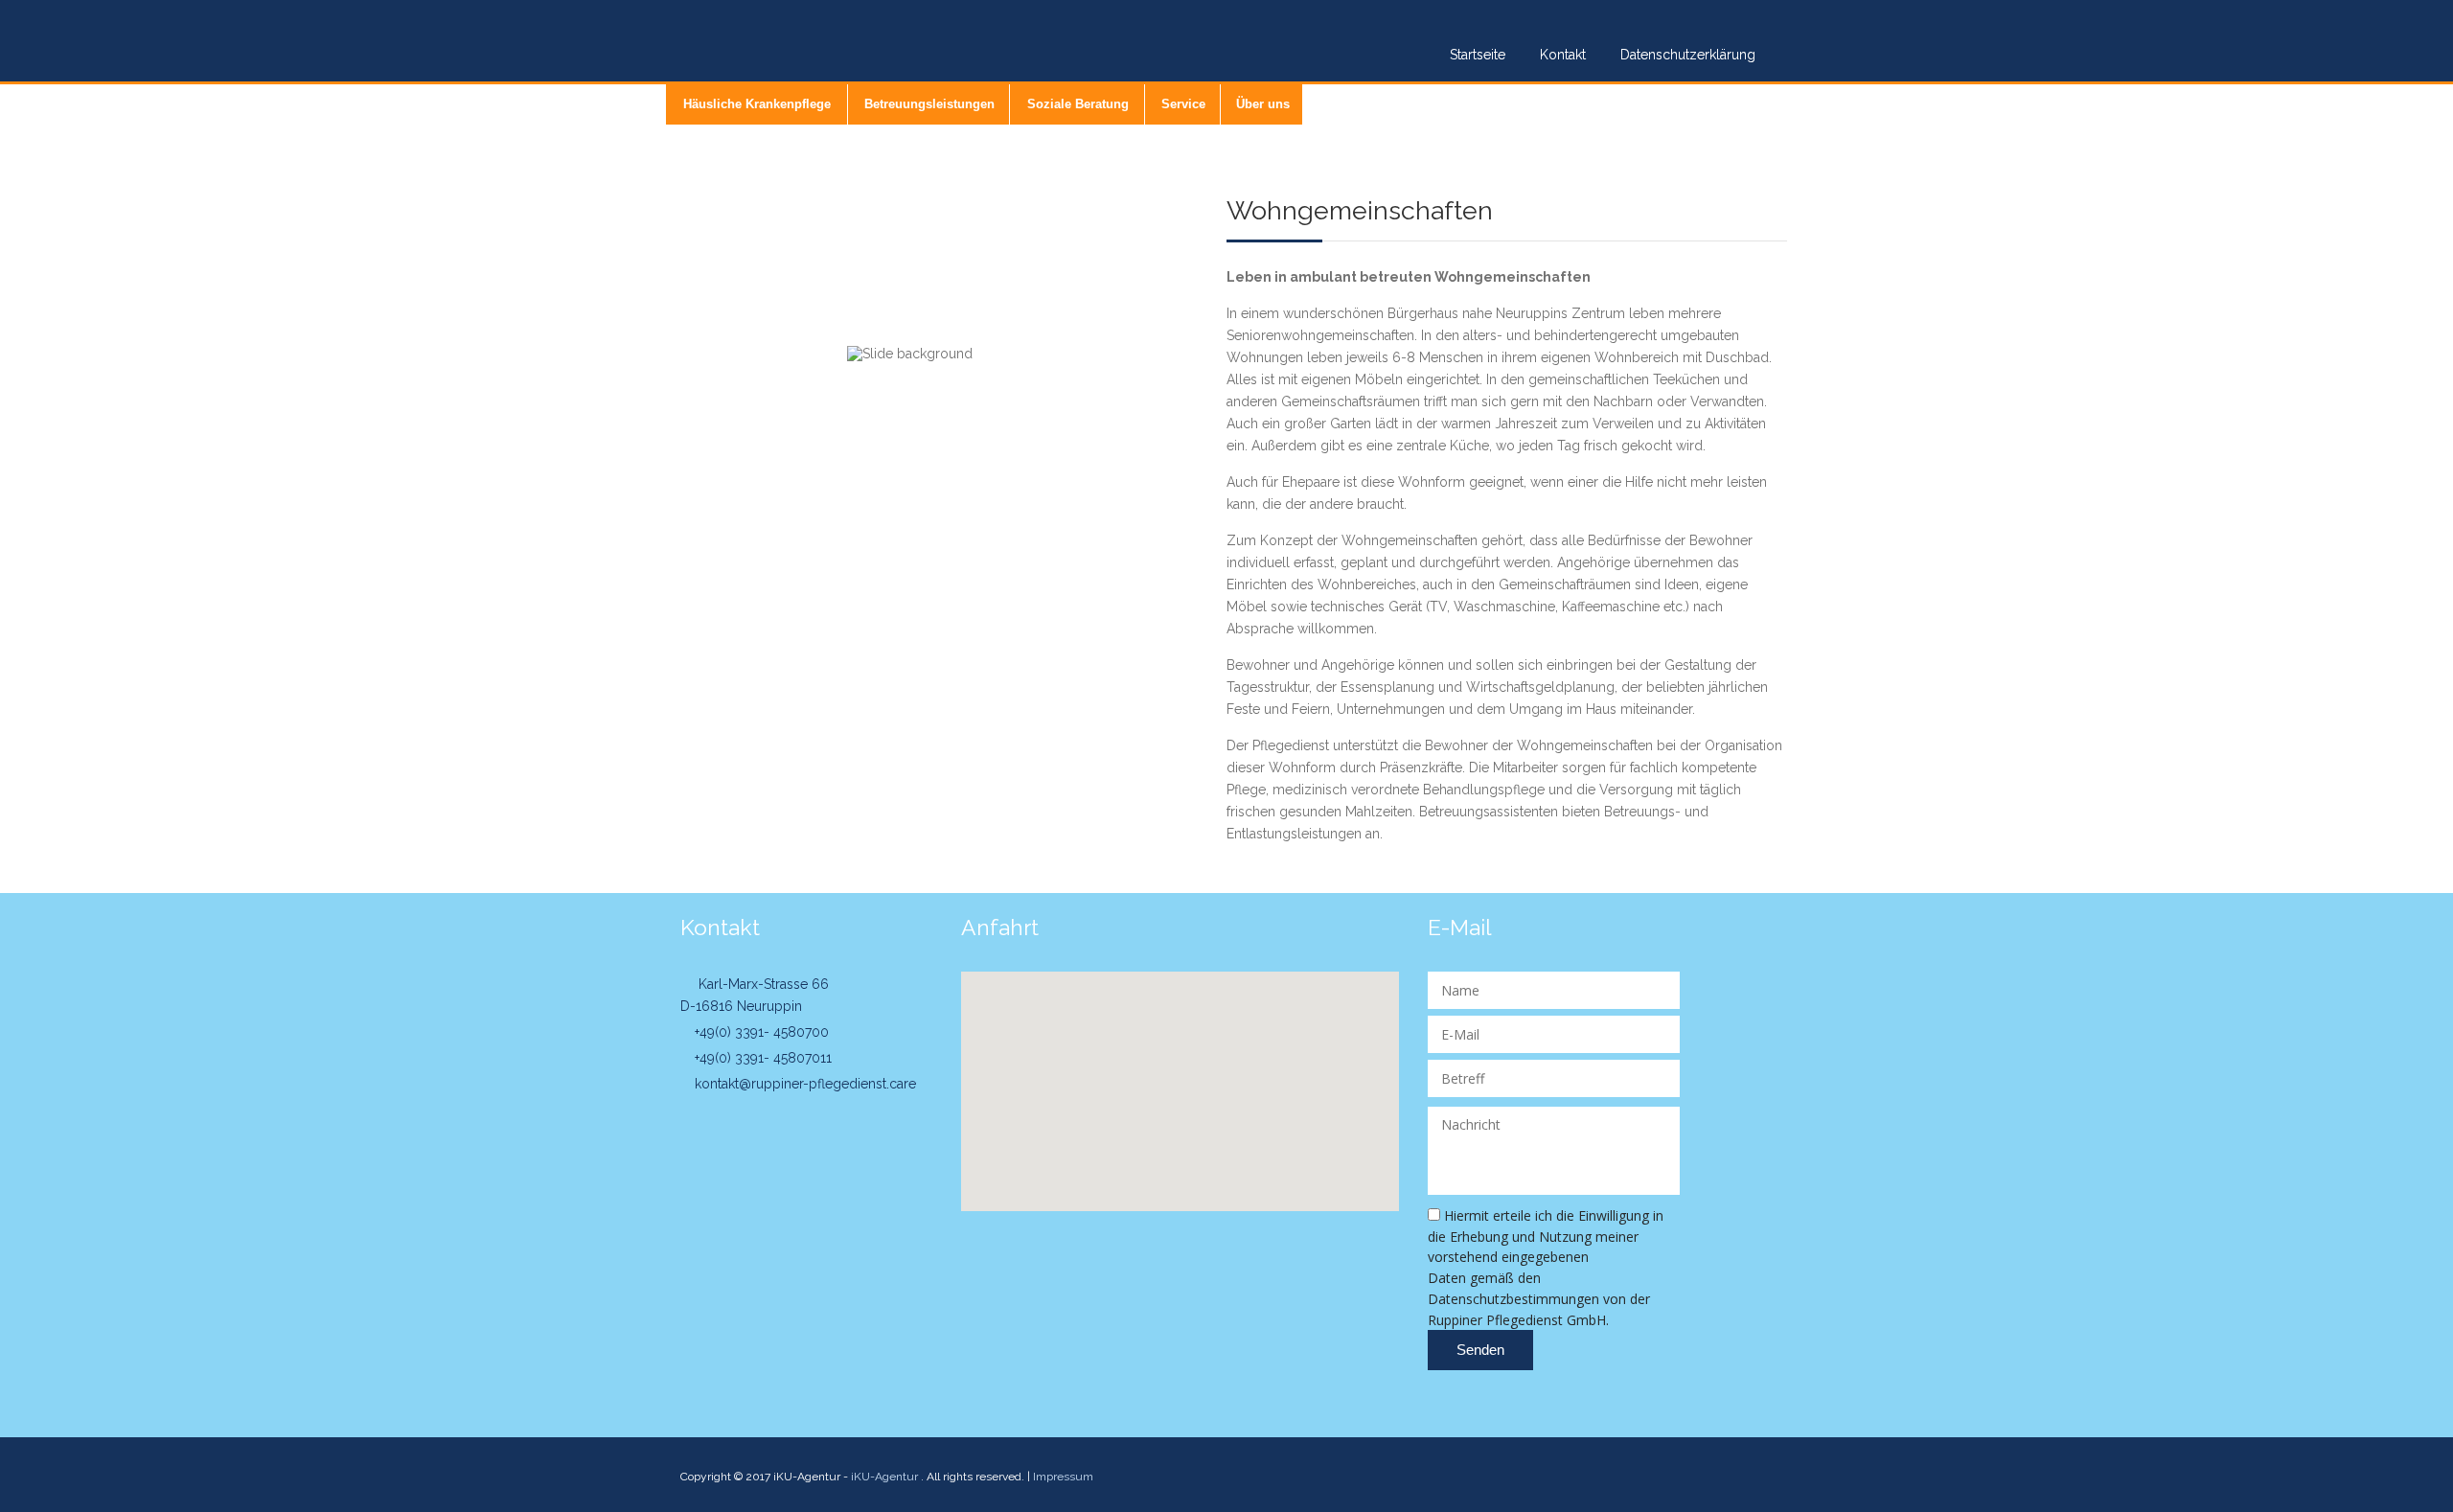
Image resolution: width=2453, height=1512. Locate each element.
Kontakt (1563, 55)
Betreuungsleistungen (929, 104)
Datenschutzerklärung (1688, 55)
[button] (1180, 1080)
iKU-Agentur (884, 1477)
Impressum (1063, 1477)
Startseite (1478, 55)
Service (1183, 104)
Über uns (1263, 104)
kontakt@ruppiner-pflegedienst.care (803, 1084)
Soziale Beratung (1078, 104)
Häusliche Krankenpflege (757, 104)
